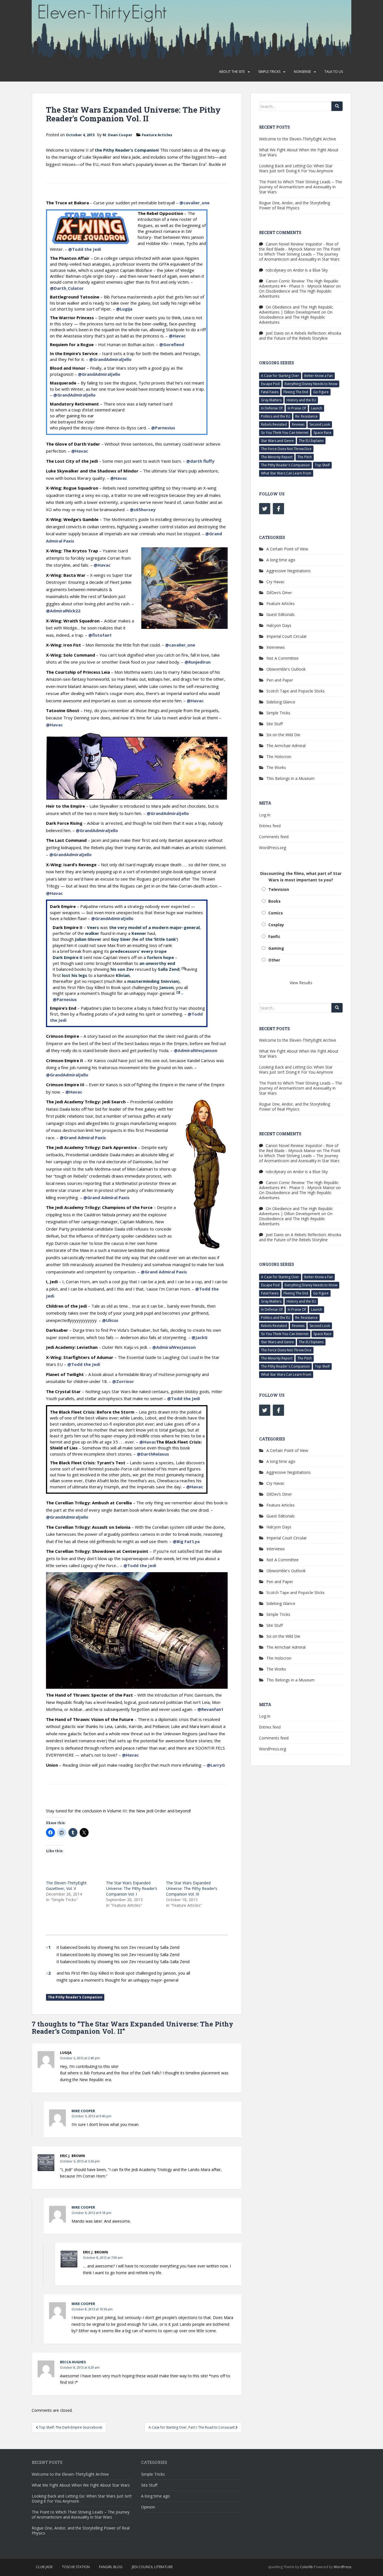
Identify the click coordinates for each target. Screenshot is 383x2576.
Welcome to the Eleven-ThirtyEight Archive (298, 139)
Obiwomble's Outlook (286, 669)
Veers (93, 927)
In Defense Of (272, 408)
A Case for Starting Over (280, 376)
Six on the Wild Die (283, 735)
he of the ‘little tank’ (155, 939)
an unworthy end (157, 963)
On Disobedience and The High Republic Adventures (295, 294)
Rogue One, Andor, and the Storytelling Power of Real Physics (295, 205)
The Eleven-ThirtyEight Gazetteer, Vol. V (66, 1886)
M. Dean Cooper (117, 135)
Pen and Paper (280, 680)
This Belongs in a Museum (290, 778)
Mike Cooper (83, 2111)
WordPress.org (273, 848)
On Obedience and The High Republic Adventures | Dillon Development (296, 310)
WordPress (342, 2567)
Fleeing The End (296, 392)
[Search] (337, 106)
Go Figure (321, 392)
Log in (265, 815)
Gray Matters (271, 400)
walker (92, 933)
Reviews (298, 424)
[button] (183, 969)
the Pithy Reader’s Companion (126, 150)
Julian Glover (88, 939)
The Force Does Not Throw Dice (286, 449)
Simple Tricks (269, 72)
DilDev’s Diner (279, 593)
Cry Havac (275, 582)
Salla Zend (169, 969)
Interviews (276, 647)
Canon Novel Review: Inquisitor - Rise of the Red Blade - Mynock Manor (299, 246)
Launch (317, 408)
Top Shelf (322, 465)
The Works (276, 767)
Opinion (148, 2507)
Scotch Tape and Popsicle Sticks (296, 691)
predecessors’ (125, 951)
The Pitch (305, 457)
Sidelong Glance (281, 702)
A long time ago (281, 560)
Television (279, 889)
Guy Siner (121, 939)
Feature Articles (157, 135)
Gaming (276, 948)
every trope (154, 951)
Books (274, 901)
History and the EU (301, 400)
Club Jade (44, 2567)
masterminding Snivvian (153, 981)
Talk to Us (334, 72)
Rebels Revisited (274, 424)
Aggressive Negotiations (289, 571)
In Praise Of (297, 408)
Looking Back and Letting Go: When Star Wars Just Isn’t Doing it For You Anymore (296, 168)
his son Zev (122, 969)
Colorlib (306, 2567)
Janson (166, 987)
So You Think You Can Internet (285, 433)
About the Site (232, 72)
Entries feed (270, 826)
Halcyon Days (279, 625)
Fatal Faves (270, 392)
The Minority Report (277, 457)
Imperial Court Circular (287, 636)
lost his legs (75, 975)
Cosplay (276, 925)
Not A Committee (282, 658)
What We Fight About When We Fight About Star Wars (299, 152)
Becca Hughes (73, 2362)
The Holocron (279, 757)
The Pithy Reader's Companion (75, 1997)
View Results (301, 983)
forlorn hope (160, 957)
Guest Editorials (281, 614)
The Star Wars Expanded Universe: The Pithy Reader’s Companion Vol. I (132, 1888)
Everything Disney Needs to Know (311, 384)
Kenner (139, 933)
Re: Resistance (306, 416)
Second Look (320, 424)
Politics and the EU (276, 416)
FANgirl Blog (111, 2567)
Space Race (322, 433)
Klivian (123, 975)
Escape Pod (270, 384)
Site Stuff (274, 724)
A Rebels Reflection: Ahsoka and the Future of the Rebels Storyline (300, 336)
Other (274, 960)
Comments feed (274, 837)
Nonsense (302, 72)
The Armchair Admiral (286, 746)
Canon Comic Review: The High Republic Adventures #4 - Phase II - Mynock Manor (299, 283)
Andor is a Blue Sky (310, 270)
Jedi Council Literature (152, 2567)
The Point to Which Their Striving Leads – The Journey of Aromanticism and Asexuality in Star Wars (301, 187)
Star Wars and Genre (277, 441)
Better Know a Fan (319, 376)
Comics (276, 913)
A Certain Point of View (287, 549)
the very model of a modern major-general (154, 927)
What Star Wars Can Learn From (286, 473)
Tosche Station (76, 2567)
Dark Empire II (68, 957)
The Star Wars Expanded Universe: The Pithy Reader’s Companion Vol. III (192, 1888)
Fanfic (274, 936)
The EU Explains (311, 441)
